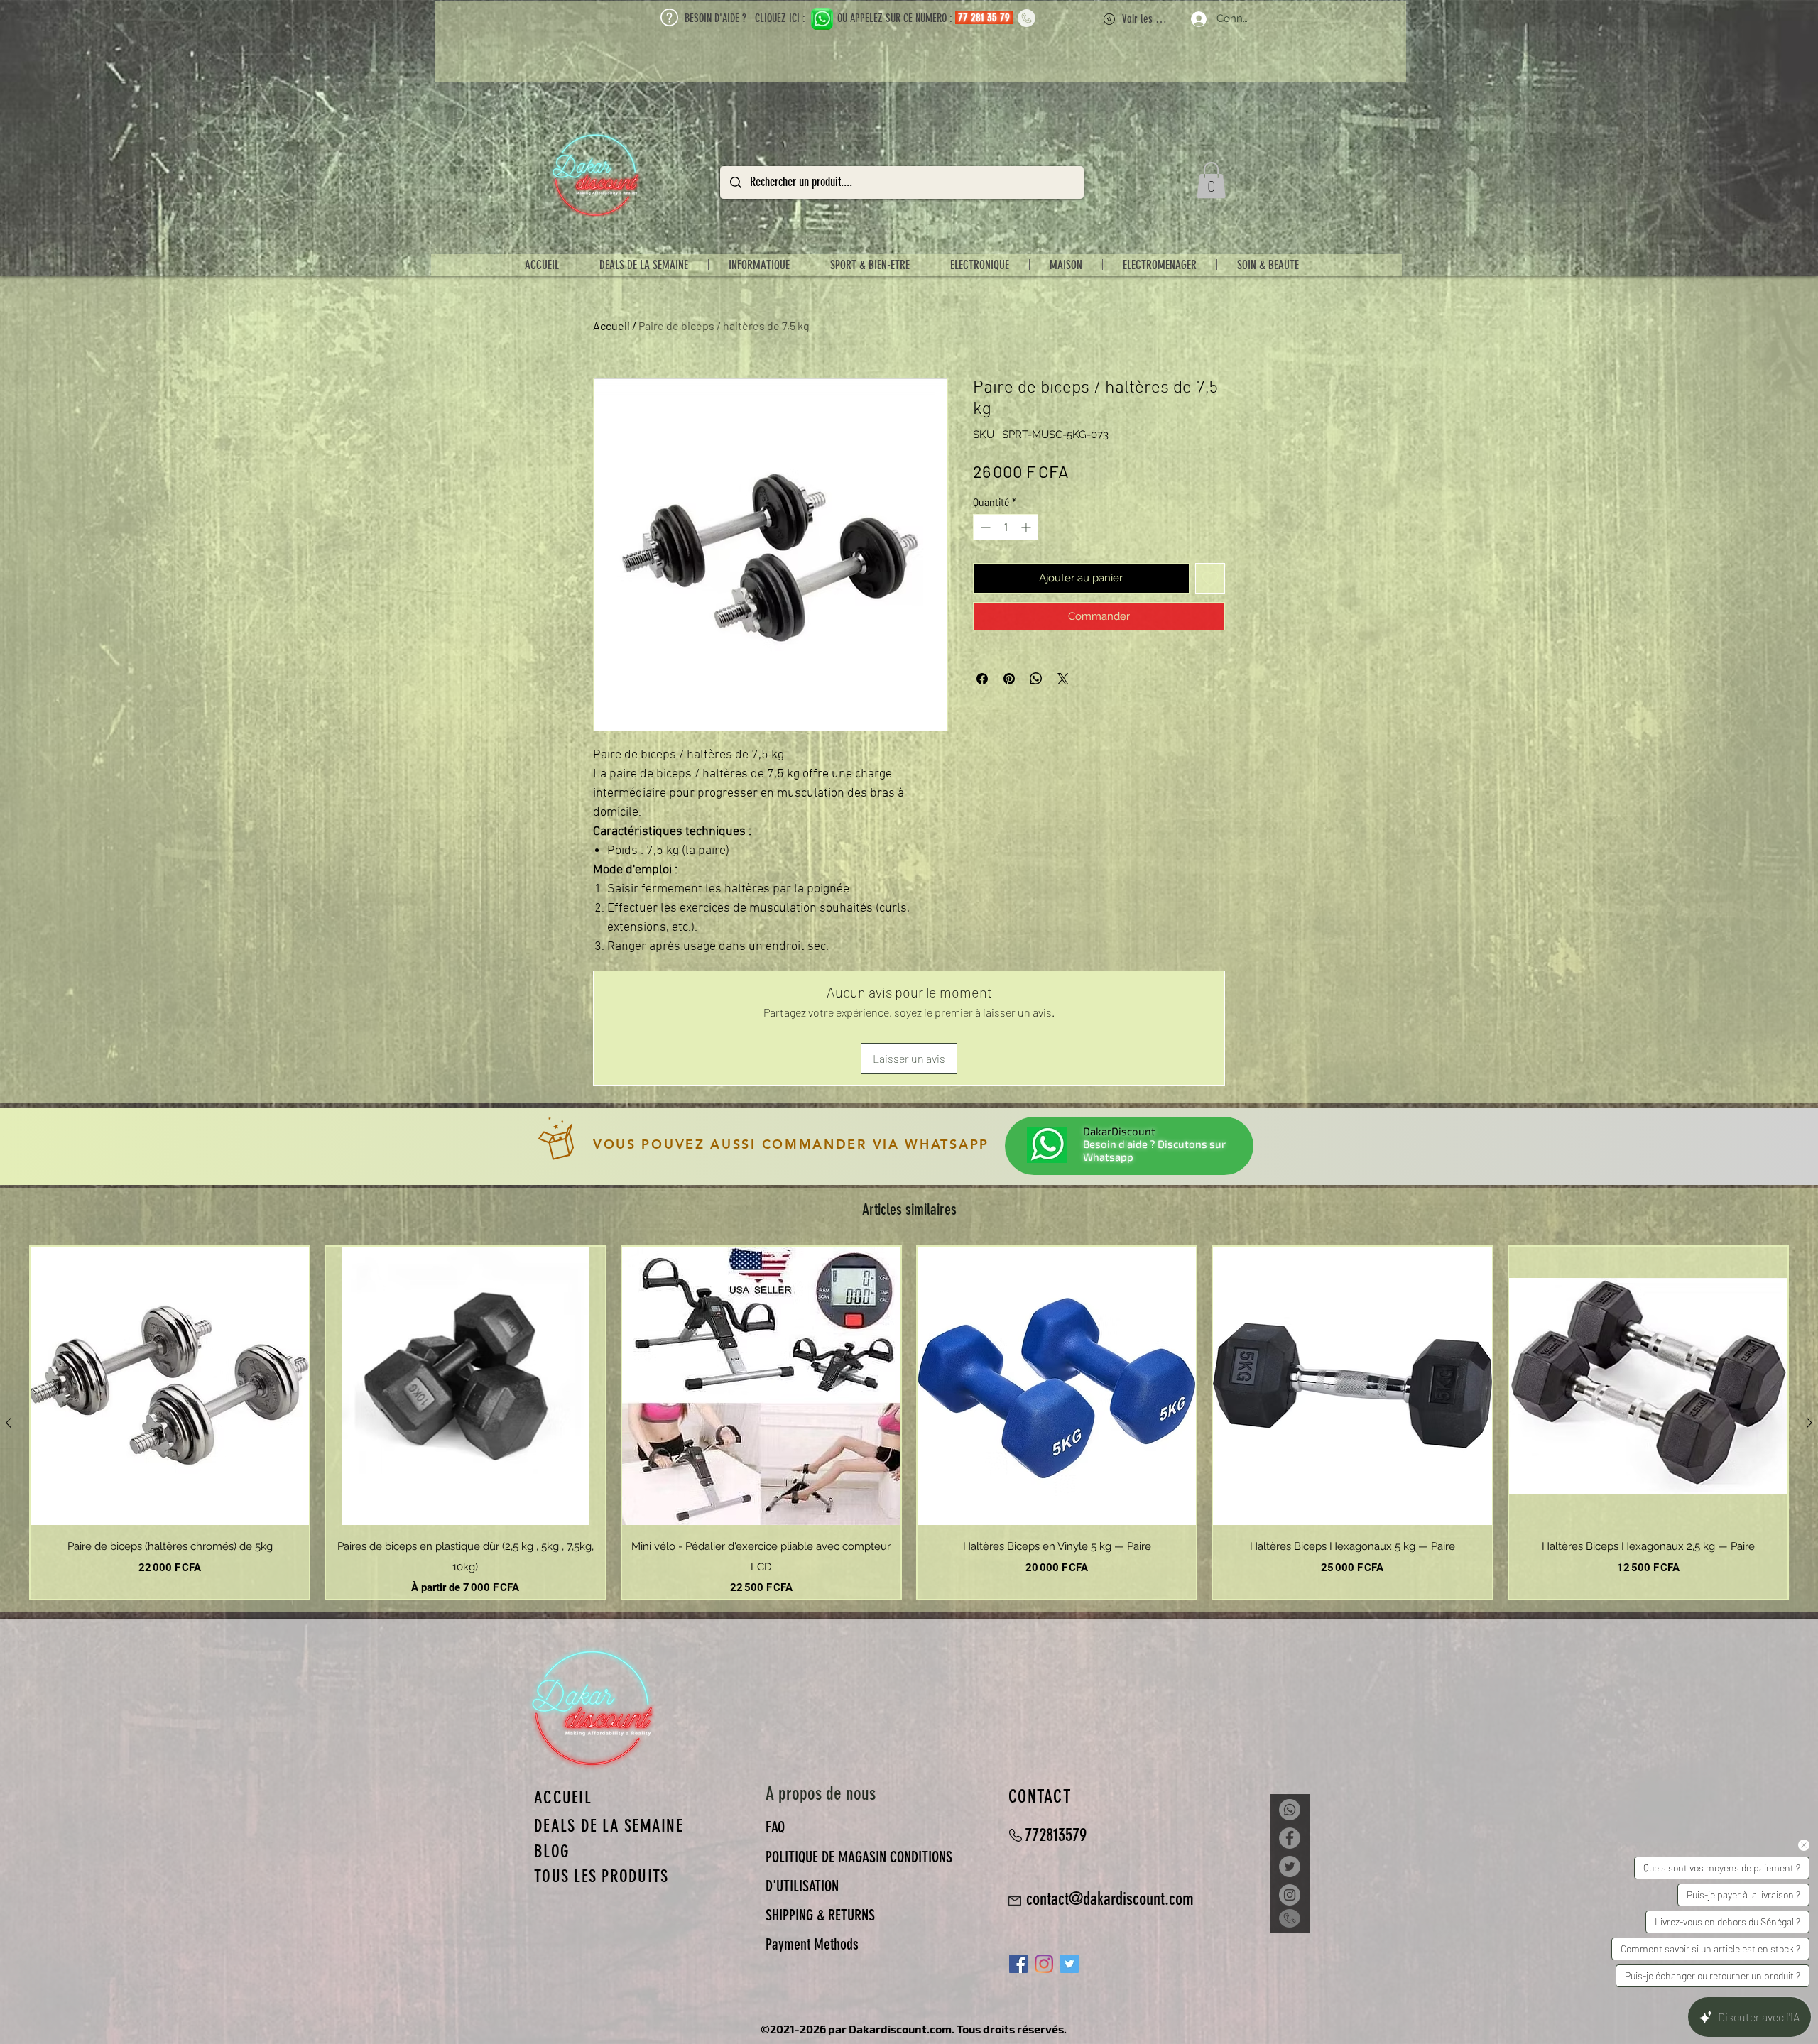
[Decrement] (984, 527)
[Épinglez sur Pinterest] (1009, 679)
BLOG (552, 1851)
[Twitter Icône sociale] (1069, 1964)
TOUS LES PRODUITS (601, 1876)
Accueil (611, 326)
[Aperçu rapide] (170, 1386)
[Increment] (1027, 527)
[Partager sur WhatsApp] (1036, 679)
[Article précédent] (9, 1423)
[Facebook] (1290, 1838)
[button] (1211, 180)
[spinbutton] (1006, 527)
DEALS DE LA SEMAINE (609, 1826)
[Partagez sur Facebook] (982, 679)
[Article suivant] (1809, 1423)
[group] (909, 1423)
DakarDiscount (1119, 1131)
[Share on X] (1063, 679)
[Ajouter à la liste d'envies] (1210, 578)
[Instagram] (1044, 1964)
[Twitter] (1290, 1867)
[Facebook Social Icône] (1018, 1964)
